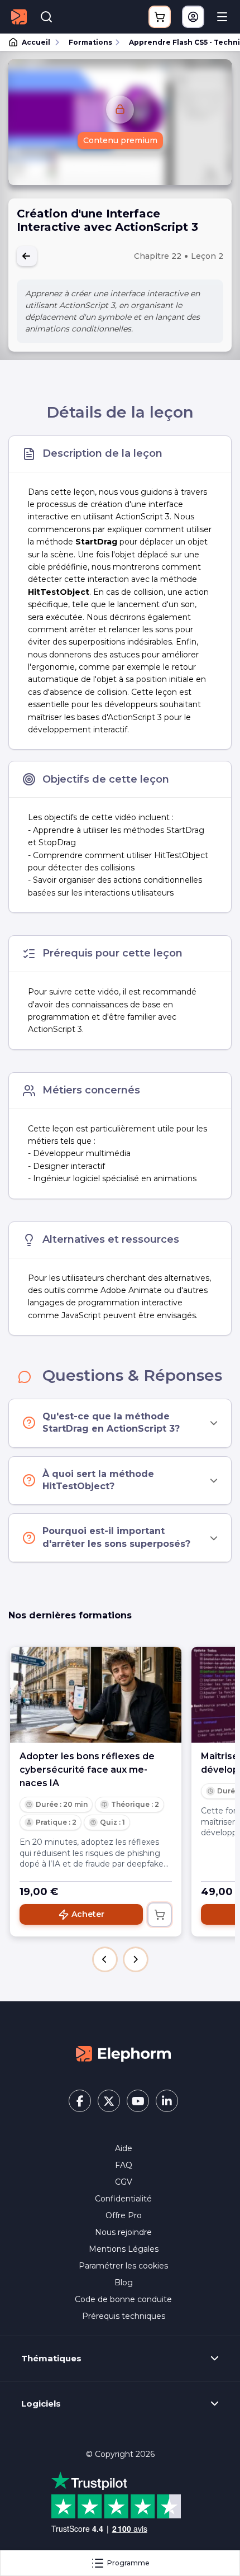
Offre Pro (124, 2215)
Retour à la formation (27, 256)
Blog (124, 2283)
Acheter (88, 1914)
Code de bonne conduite (123, 2299)
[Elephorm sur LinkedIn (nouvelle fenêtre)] (167, 2101)
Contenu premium (120, 140)
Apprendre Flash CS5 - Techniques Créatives (179, 42)
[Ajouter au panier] (160, 1915)
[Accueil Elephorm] (123, 2053)
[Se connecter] (193, 17)
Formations (90, 42)
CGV (124, 2182)
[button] (105, 1959)
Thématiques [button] (51, 2359)
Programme (128, 2563)
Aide (124, 2148)
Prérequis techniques (124, 2316)
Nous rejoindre (123, 2232)
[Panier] (160, 17)
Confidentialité (123, 2199)
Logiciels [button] (41, 2404)
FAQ (124, 2165)
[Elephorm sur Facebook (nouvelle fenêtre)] (80, 2101)
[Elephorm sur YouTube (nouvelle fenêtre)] (138, 2101)
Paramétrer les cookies (123, 2266)
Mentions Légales (124, 2249)
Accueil (36, 42)
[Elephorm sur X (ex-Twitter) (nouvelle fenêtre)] (109, 2101)
